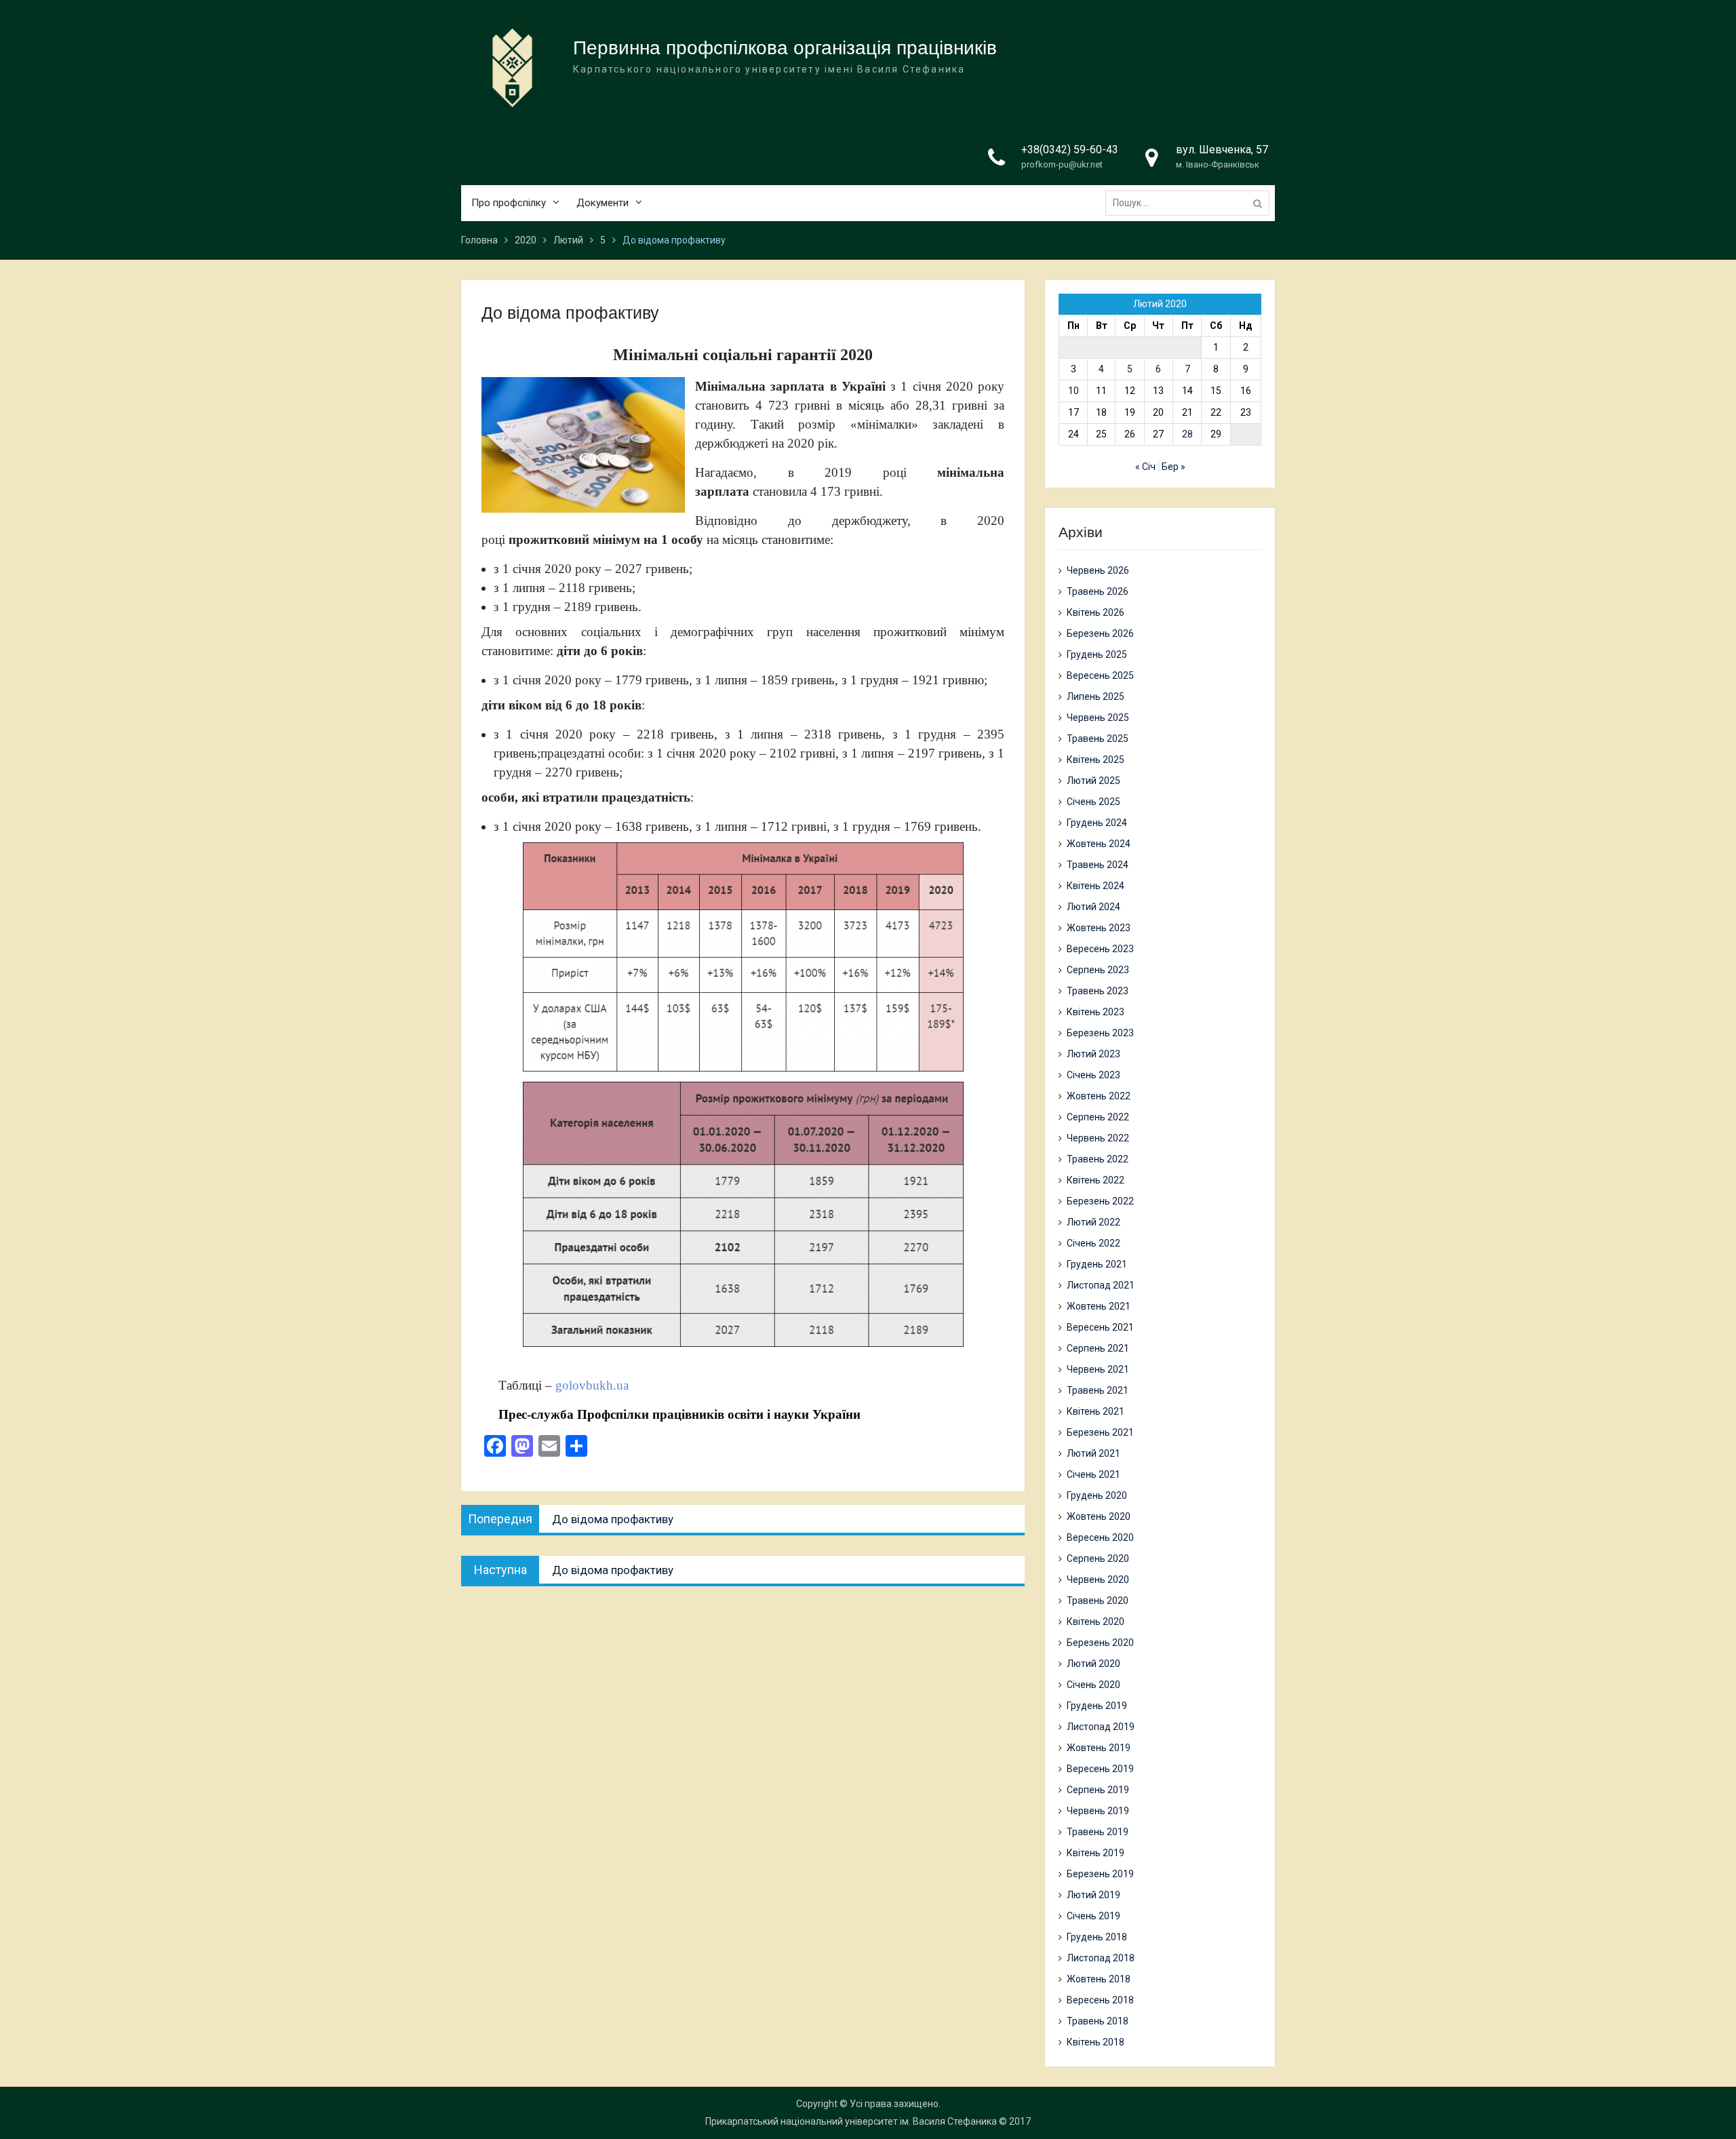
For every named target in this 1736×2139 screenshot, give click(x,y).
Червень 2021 (1098, 1369)
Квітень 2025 (1096, 760)
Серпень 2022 (1098, 1117)
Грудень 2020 (1097, 1495)
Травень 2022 (1098, 1159)
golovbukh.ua (595, 1385)
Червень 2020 (1098, 1579)
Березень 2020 (1100, 1643)
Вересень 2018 (1100, 2000)
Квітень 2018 (1096, 2042)
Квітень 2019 (1096, 1853)
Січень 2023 (1093, 1075)
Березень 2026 (1100, 633)
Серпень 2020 (1098, 1558)
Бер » (1173, 467)
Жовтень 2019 (1099, 1748)
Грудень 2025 (1097, 654)
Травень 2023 (1098, 991)
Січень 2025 (1093, 802)
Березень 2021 (1100, 1432)
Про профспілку (509, 203)
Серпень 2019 (1098, 1790)
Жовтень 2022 (1099, 1096)
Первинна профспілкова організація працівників (785, 48)
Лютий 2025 (1093, 781)
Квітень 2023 (1096, 1012)
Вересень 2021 (1100, 1327)
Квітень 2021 (1096, 1411)
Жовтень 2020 (1099, 1516)
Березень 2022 (1100, 1201)
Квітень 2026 (1096, 612)
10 (1073, 391)
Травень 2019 (1098, 1832)
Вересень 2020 (1100, 1537)
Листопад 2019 (1101, 1727)
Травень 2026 (1098, 591)
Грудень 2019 (1097, 1706)
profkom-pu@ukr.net (1062, 164)
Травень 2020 (1098, 1601)
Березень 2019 (1100, 1874)
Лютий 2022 (1093, 1222)
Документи (603, 203)
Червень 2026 (1098, 570)
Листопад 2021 (1101, 1285)
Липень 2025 (1096, 696)
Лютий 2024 (1093, 907)
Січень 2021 (1093, 1474)
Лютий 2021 (1093, 1453)
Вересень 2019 (1100, 1769)
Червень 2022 (1098, 1138)
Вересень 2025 (1100, 675)
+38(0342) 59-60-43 (1070, 150)
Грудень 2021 (1097, 1264)
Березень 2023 (1100, 1033)
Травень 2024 (1098, 865)
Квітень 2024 (1096, 886)
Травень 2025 (1098, 739)
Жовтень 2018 (1099, 1979)
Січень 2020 (1093, 1685)
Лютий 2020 (1093, 1664)
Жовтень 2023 (1099, 928)
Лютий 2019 (1093, 1895)
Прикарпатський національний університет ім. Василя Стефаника (851, 2121)
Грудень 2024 (1097, 823)
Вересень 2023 (1100, 949)
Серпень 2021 (1098, 1348)
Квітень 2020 (1096, 1622)
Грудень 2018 (1097, 1937)
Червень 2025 (1098, 718)
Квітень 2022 (1096, 1180)
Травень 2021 (1098, 1390)
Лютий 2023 (1093, 1054)
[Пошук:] (1191, 203)
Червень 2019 (1098, 1811)
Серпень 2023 (1098, 970)
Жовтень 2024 (1099, 844)
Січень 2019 (1093, 1916)
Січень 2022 (1093, 1243)
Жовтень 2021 (1099, 1306)
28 (1187, 434)
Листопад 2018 (1101, 1958)
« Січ (1145, 467)
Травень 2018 (1098, 2021)
